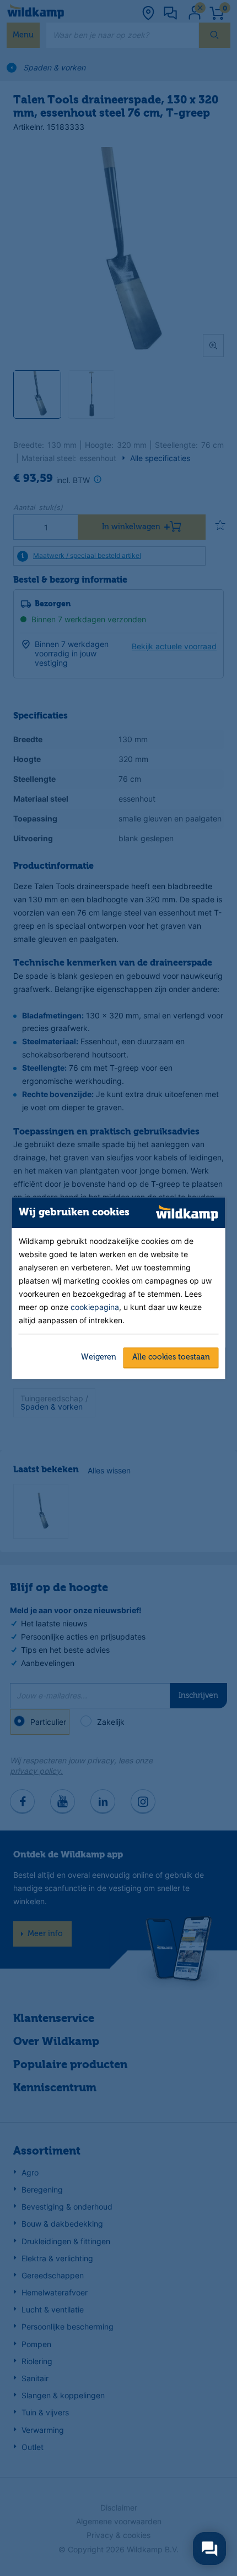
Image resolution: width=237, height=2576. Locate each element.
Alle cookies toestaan (171, 1357)
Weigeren (99, 1357)
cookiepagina (95, 1307)
